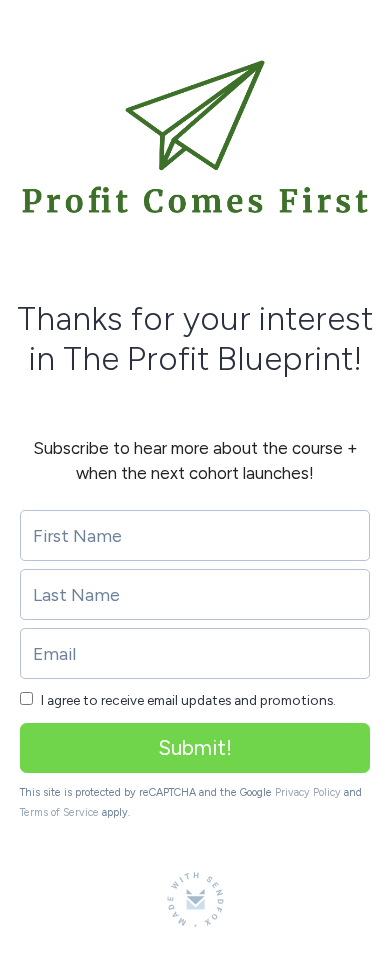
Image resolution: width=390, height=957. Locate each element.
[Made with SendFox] (195, 899)
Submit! (195, 747)
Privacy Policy (308, 792)
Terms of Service (59, 812)
